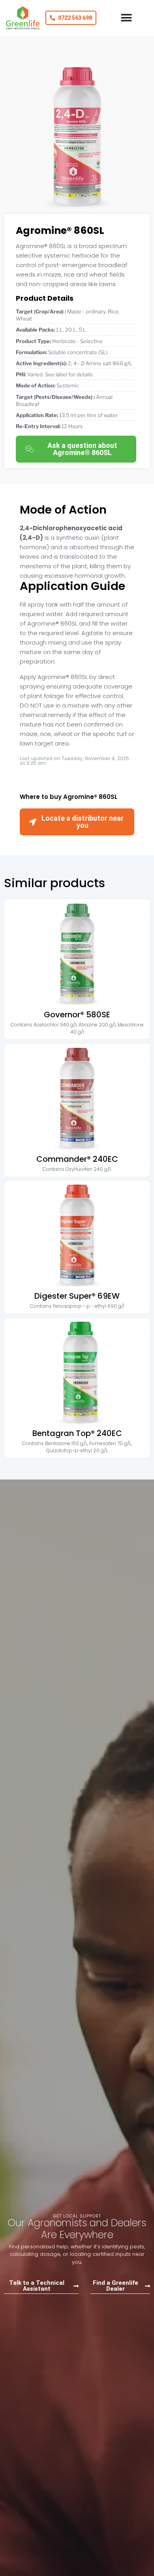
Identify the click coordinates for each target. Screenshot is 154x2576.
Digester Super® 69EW (77, 1296)
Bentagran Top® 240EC (77, 1433)
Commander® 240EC (77, 1159)
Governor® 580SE (77, 1015)
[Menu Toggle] (126, 18)
